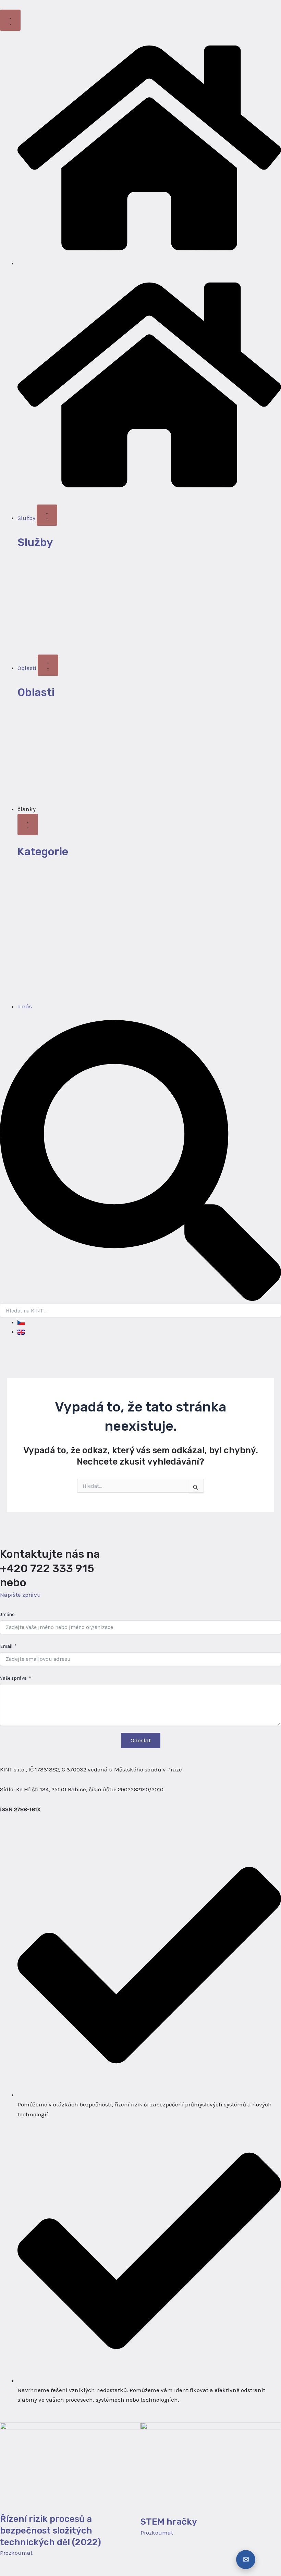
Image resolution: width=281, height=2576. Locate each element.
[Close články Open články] (28, 824)
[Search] (140, 1299)
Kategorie (43, 851)
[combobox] (140, 1310)
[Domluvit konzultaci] (246, 2560)
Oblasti (36, 692)
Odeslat (141, 1740)
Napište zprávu (20, 1595)
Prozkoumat (16, 2553)
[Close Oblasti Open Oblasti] (48, 665)
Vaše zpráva (13, 1678)
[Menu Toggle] (10, 20)
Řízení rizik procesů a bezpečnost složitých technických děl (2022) (51, 2531)
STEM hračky (169, 2522)
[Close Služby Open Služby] (47, 515)
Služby (35, 542)
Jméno (7, 1614)
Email (6, 1646)
